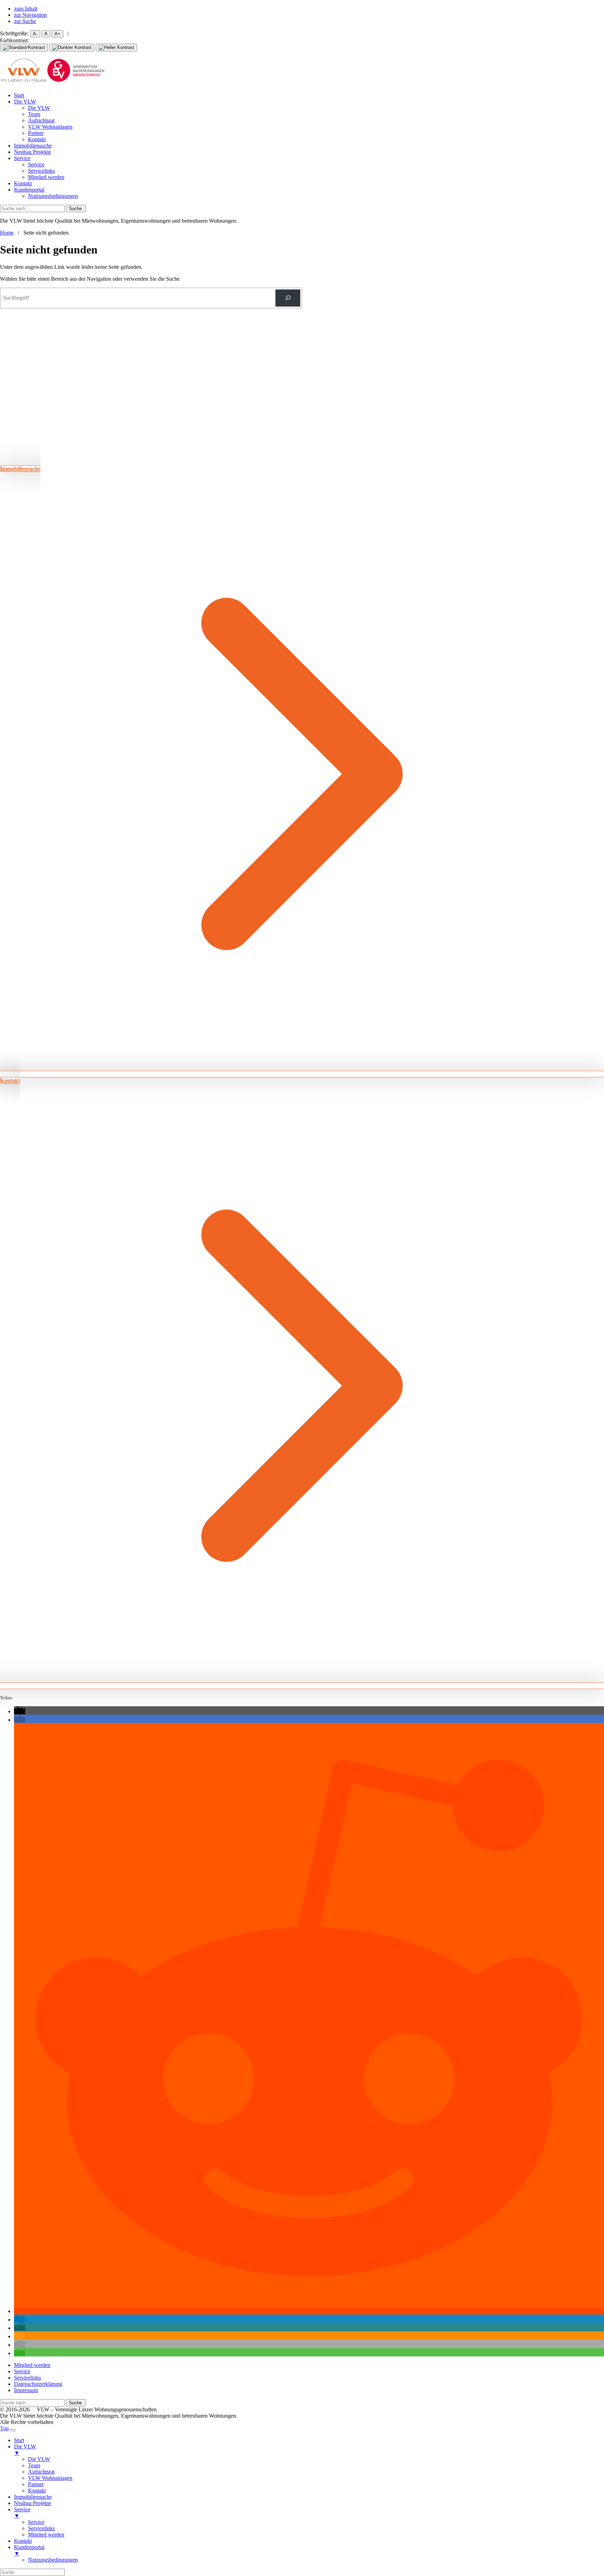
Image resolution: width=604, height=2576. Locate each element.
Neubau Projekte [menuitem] (33, 2503)
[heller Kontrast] (116, 48)
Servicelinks (41, 171)
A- (35, 34)
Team (34, 114)
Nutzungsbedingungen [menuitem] (53, 2560)
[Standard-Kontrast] (24, 48)
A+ (57, 34)
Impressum (26, 2390)
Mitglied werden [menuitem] (46, 2535)
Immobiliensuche (33, 146)
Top (4, 2428)
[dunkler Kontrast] (72, 48)
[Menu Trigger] (13, 2430)
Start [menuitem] (19, 2440)
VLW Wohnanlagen (50, 127)
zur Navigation (30, 15)
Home (7, 233)
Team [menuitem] (34, 2465)
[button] (20, 1711)
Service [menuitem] (22, 2513)
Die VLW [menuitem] (25, 2450)
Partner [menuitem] (36, 2484)
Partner (36, 133)
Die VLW (25, 102)
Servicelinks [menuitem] (41, 2528)
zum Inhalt (26, 9)
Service (22, 158)
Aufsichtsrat (41, 120)
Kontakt (37, 139)
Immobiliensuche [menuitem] (33, 2497)
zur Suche (25, 21)
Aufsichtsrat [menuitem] (41, 2472)
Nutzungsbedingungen (53, 196)
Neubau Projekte (33, 152)
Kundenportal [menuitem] (29, 2550)
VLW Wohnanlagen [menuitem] (50, 2478)
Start (19, 95)
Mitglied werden (46, 177)
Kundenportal (29, 190)
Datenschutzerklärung (38, 2384)
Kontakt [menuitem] (37, 2491)
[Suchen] (288, 298)
